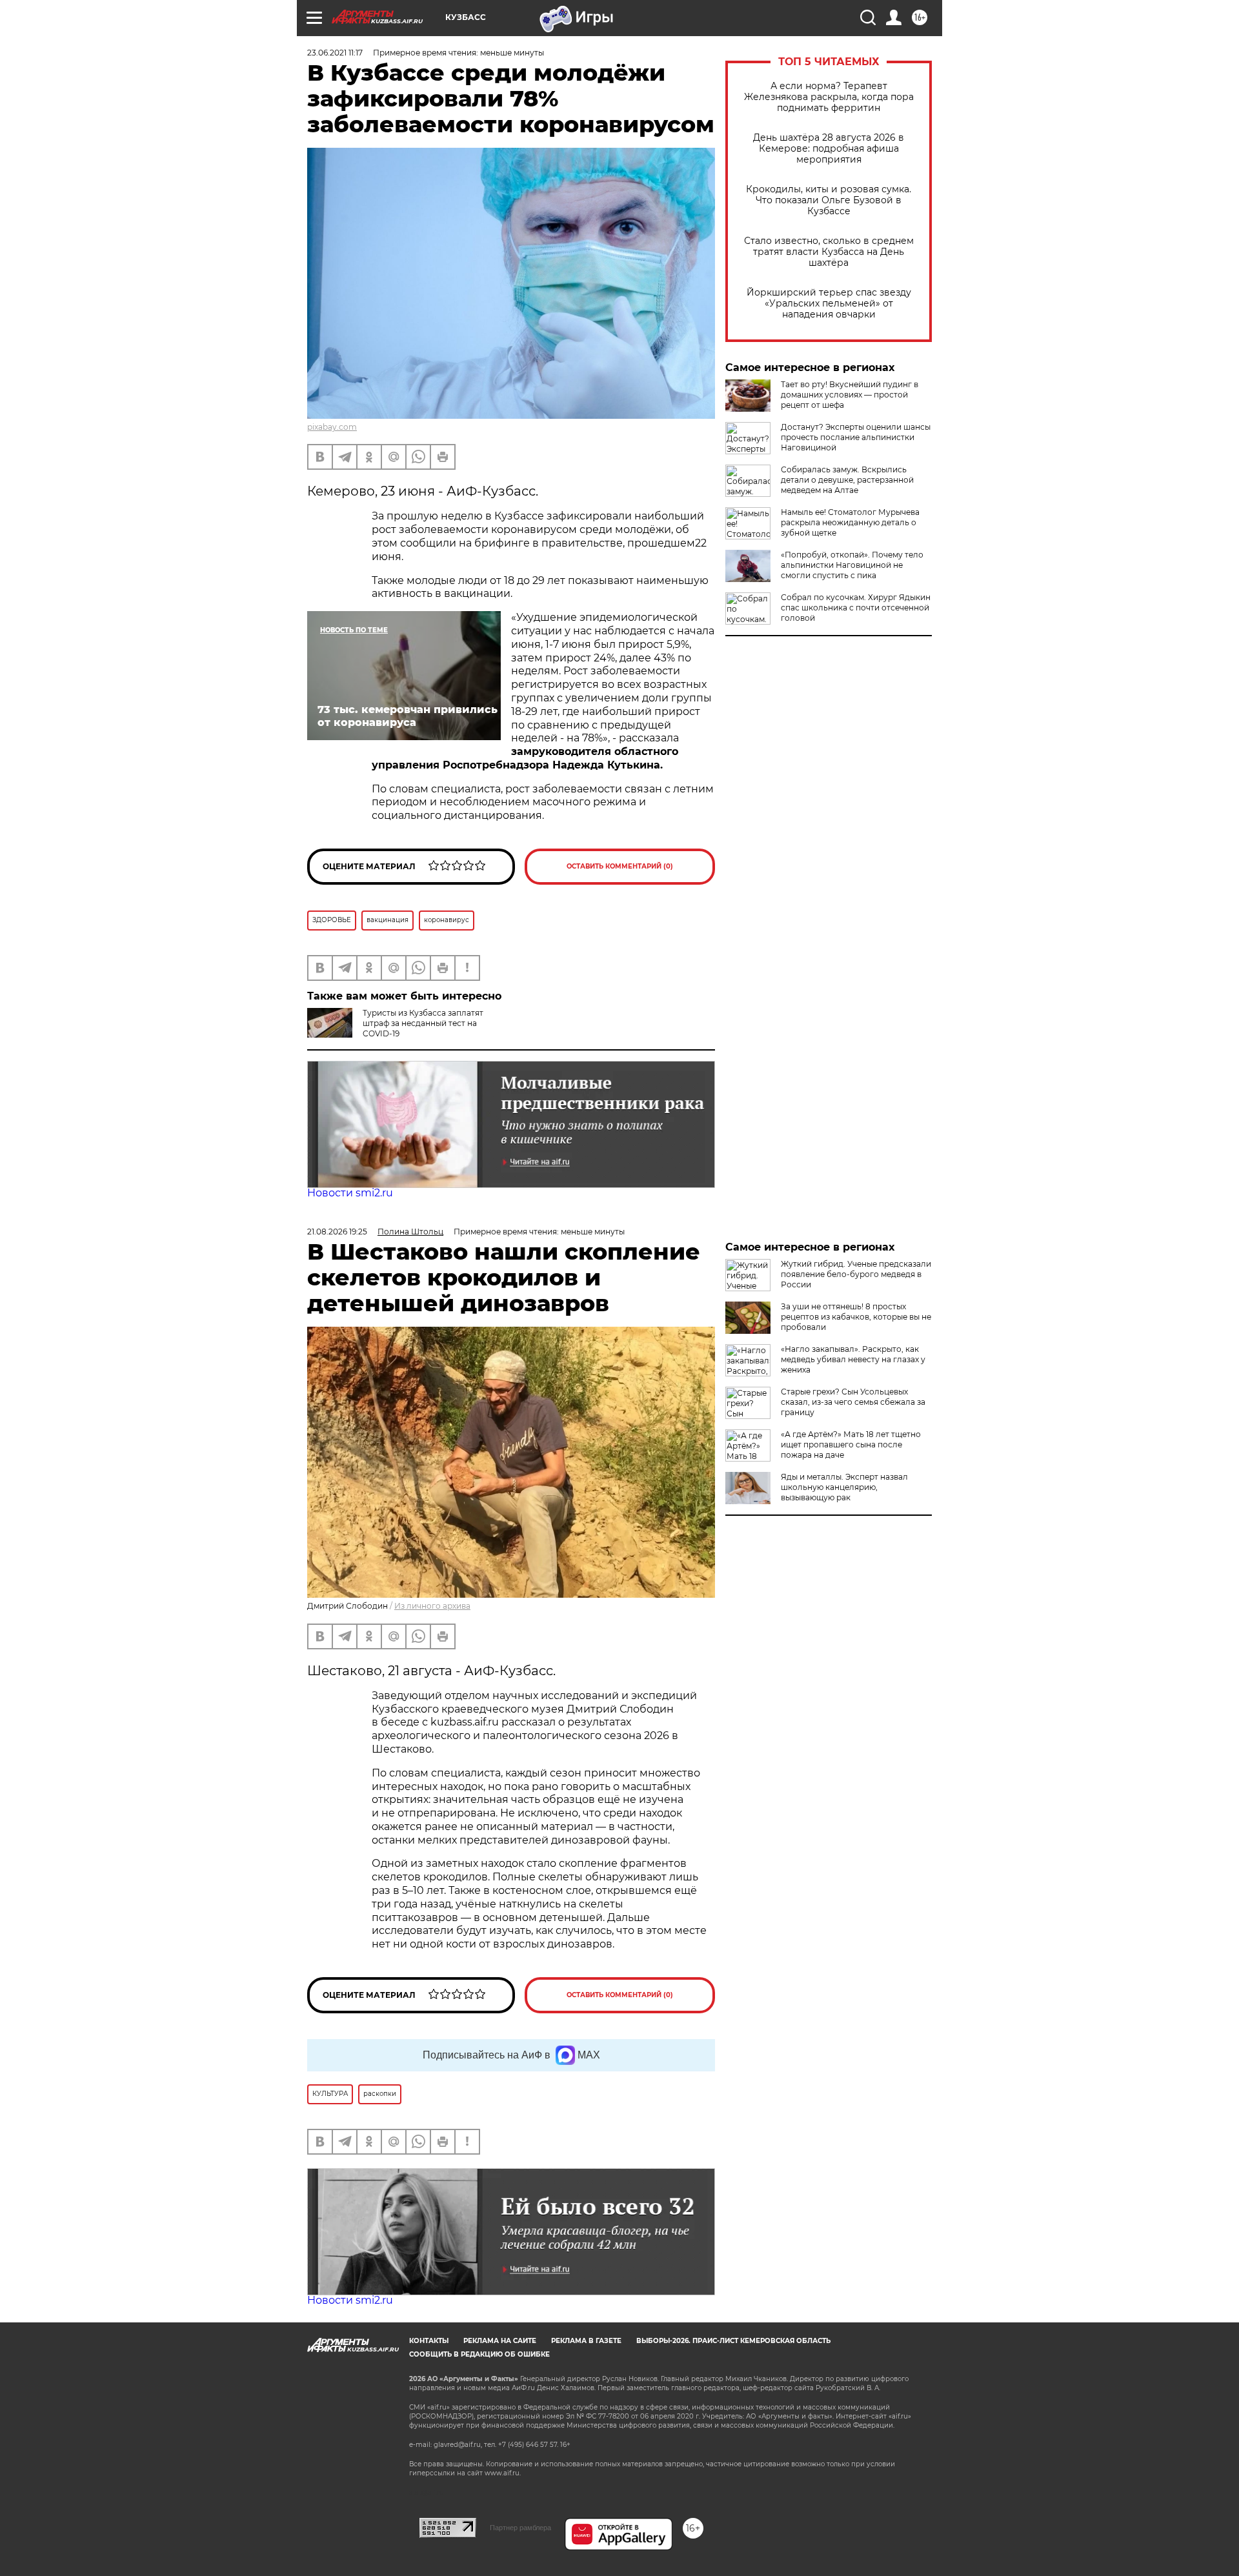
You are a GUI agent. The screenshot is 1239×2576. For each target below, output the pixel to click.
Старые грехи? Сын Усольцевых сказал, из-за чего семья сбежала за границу (853, 1402)
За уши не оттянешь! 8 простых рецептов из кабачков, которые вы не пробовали (856, 1317)
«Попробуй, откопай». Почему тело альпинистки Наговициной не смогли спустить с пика (852, 565)
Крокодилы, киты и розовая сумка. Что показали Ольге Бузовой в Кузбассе (829, 200)
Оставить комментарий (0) (620, 866)
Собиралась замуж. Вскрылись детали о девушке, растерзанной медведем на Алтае (847, 480)
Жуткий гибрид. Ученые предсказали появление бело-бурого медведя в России (856, 1274)
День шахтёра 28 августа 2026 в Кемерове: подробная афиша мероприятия (829, 149)
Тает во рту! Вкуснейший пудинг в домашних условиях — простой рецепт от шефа (850, 395)
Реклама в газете (586, 2341)
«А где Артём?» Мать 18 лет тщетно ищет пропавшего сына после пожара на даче (851, 1444)
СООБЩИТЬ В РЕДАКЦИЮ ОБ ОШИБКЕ (479, 2354)
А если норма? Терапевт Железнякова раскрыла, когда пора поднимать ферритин (829, 97)
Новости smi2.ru (350, 1193)
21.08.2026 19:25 (337, 1232)
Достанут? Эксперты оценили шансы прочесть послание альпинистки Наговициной (856, 437)
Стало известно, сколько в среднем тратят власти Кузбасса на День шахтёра (829, 252)
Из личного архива (432, 1606)
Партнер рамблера (520, 2528)
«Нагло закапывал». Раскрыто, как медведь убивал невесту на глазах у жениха (853, 1359)
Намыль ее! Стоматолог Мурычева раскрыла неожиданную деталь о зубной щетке (850, 522)
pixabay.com (332, 427)
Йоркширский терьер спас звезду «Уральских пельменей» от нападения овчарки (829, 304)
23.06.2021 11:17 (335, 53)
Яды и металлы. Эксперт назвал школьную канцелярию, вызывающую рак (844, 1487)
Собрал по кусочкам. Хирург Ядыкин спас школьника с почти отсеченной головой (856, 608)
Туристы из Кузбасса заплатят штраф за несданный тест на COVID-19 (423, 1023)
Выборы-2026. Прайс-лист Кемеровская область (733, 2341)
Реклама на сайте (500, 2341)
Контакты (429, 2341)
